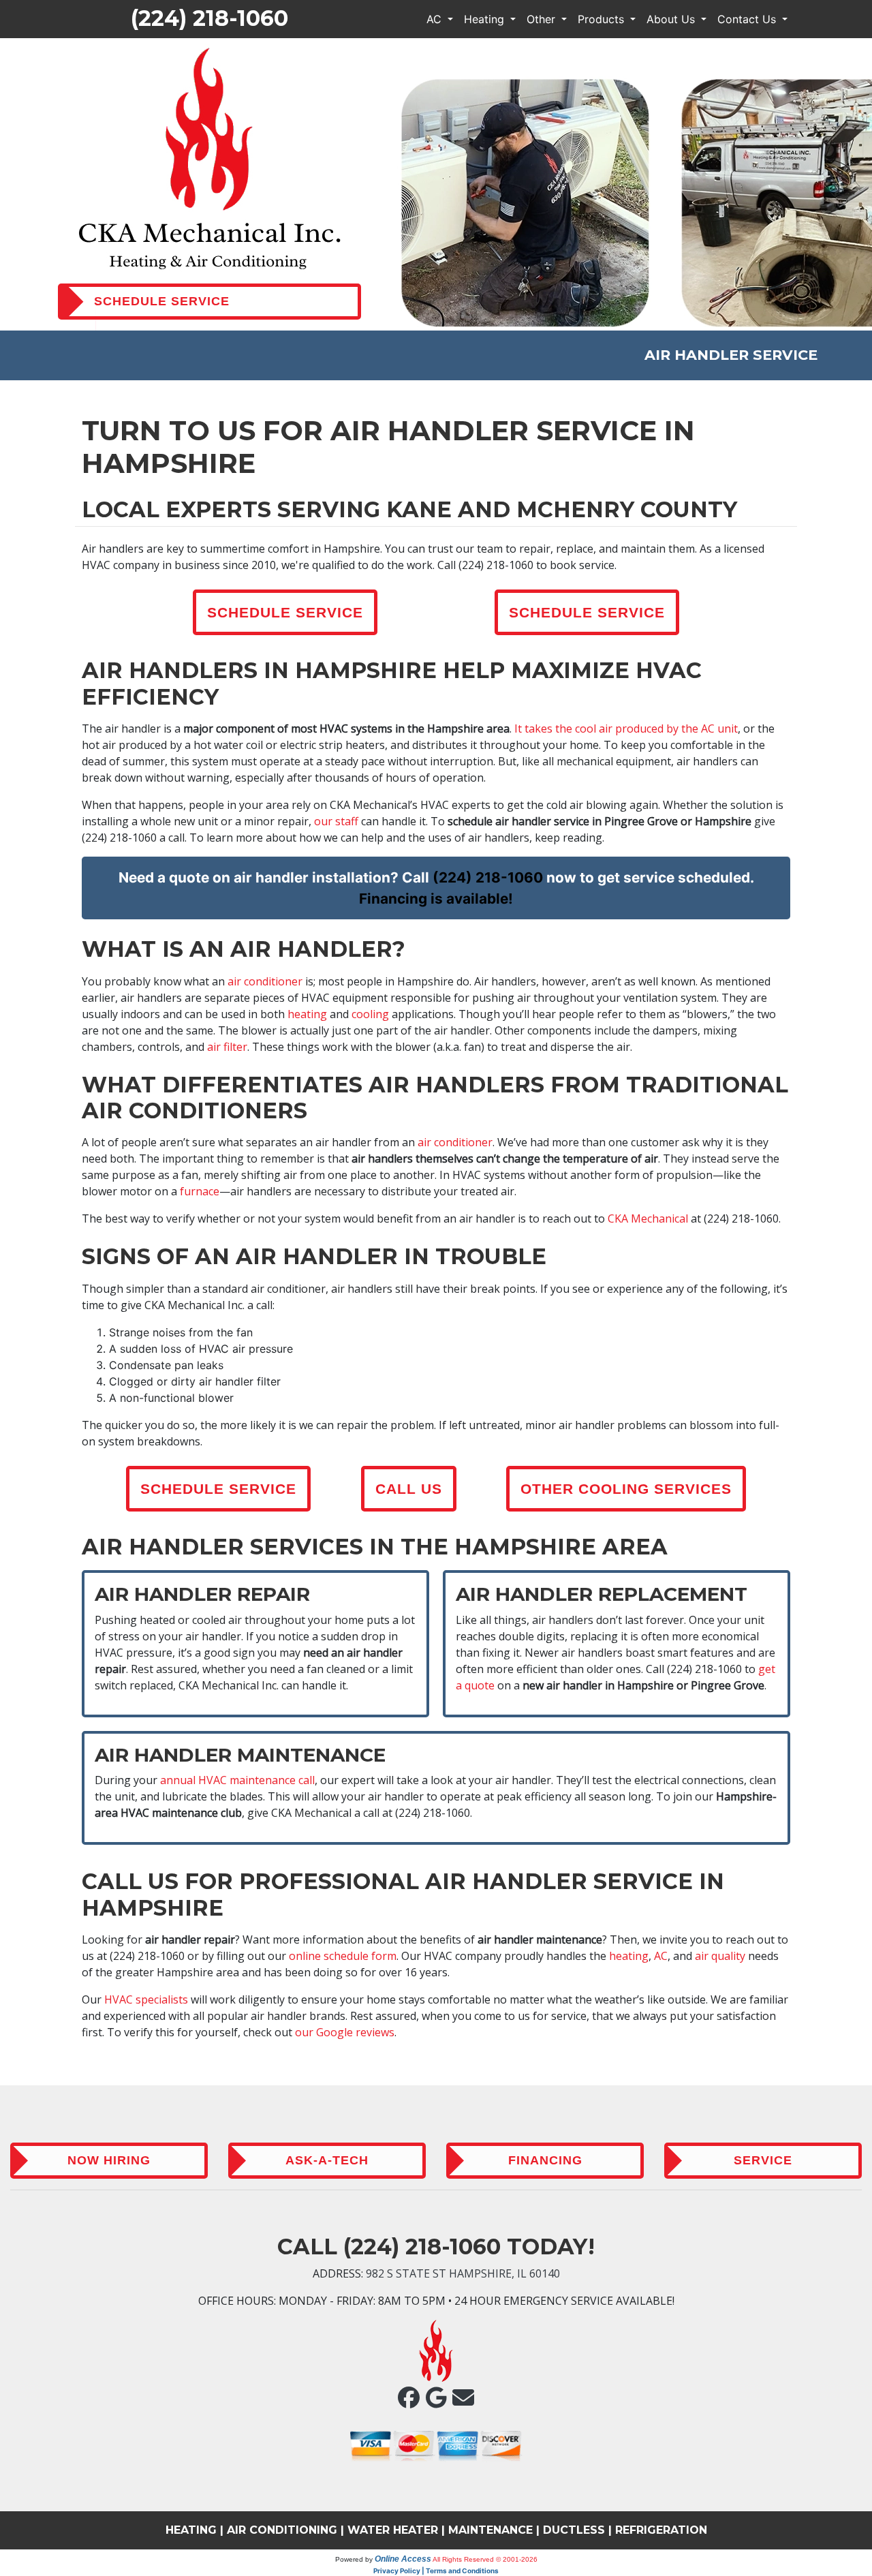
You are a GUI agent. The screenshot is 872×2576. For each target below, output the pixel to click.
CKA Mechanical (648, 1218)
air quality (720, 1956)
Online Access (403, 2559)
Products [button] (603, 19)
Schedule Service (285, 612)
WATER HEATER (393, 2530)
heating (307, 1014)
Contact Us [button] (748, 19)
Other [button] (543, 19)
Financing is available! (436, 899)
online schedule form (343, 1956)
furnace (200, 1191)
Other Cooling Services (626, 1489)
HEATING (191, 2530)
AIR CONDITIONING (282, 2530)
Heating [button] (486, 19)
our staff (336, 821)
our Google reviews (345, 2032)
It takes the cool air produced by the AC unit (626, 729)
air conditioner (265, 981)
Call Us (409, 1489)
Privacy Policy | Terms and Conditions (436, 2571)
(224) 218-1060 (209, 18)
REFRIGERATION (661, 2530)
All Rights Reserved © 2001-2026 (485, 2559)
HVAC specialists (146, 1999)
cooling (370, 1014)
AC (661, 1956)
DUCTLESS (574, 2530)
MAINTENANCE (490, 2530)
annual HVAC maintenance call (237, 1780)
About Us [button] (672, 19)
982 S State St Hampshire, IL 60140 (463, 2273)
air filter (227, 1047)
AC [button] (436, 19)
